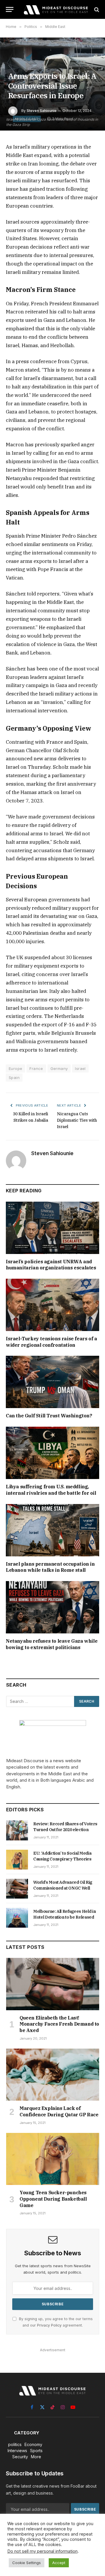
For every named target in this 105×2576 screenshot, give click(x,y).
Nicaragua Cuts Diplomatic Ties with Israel (77, 1120)
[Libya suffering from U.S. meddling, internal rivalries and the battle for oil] (52, 1453)
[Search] (96, 9)
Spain (14, 1078)
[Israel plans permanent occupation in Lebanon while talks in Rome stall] (52, 1530)
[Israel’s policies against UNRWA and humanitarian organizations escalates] (52, 1228)
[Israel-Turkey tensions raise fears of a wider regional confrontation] (52, 1305)
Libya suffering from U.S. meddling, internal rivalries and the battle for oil (51, 1490)
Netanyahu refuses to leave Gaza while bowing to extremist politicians (52, 1644)
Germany (59, 1068)
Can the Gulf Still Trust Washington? (49, 1416)
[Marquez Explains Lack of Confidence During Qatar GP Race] (53, 2075)
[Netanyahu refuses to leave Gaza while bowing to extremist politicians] (52, 1607)
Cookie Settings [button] (27, 2563)
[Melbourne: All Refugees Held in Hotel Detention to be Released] (17, 1918)
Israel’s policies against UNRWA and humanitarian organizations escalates (51, 1265)
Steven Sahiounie (42, 111)
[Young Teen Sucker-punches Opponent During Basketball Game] (53, 2159)
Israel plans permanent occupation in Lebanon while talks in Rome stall (50, 1567)
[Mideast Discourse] (55, 9)
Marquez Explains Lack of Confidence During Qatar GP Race (59, 2111)
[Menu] (10, 9)
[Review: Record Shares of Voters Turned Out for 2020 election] (17, 1830)
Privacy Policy (49, 2325)
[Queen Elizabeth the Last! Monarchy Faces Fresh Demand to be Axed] (53, 1984)
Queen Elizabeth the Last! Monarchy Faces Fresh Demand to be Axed (59, 2024)
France (36, 1068)
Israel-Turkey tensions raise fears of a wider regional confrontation (51, 1342)
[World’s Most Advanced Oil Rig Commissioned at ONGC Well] (17, 1889)
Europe (15, 1068)
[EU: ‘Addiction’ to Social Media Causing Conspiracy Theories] (17, 1860)
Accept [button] (59, 2563)
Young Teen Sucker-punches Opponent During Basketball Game (53, 2199)
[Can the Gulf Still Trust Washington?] (52, 1382)
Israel (80, 1068)
